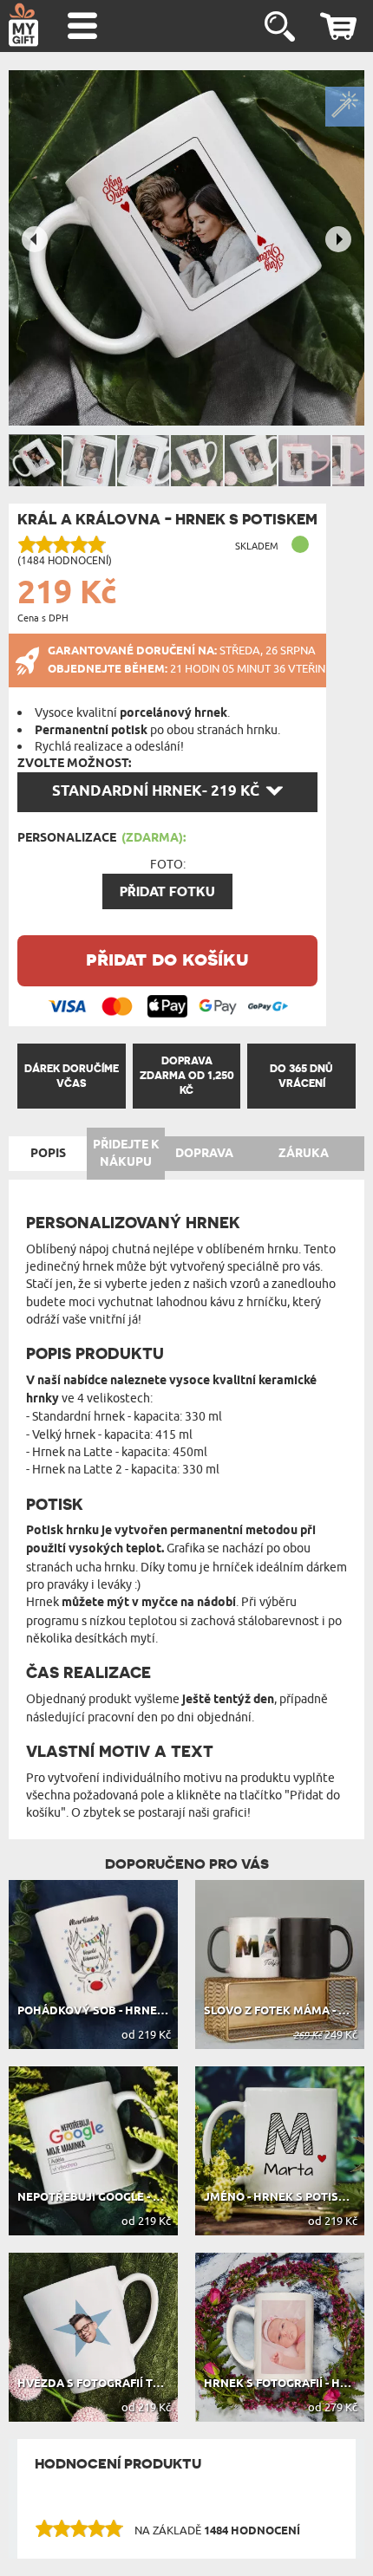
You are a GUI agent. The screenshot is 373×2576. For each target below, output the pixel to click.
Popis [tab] (48, 1154)
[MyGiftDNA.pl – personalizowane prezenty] (23, 24)
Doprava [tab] (204, 1154)
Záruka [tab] (304, 1154)
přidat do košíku (167, 958)
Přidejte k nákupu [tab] (126, 1154)
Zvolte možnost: (74, 764)
